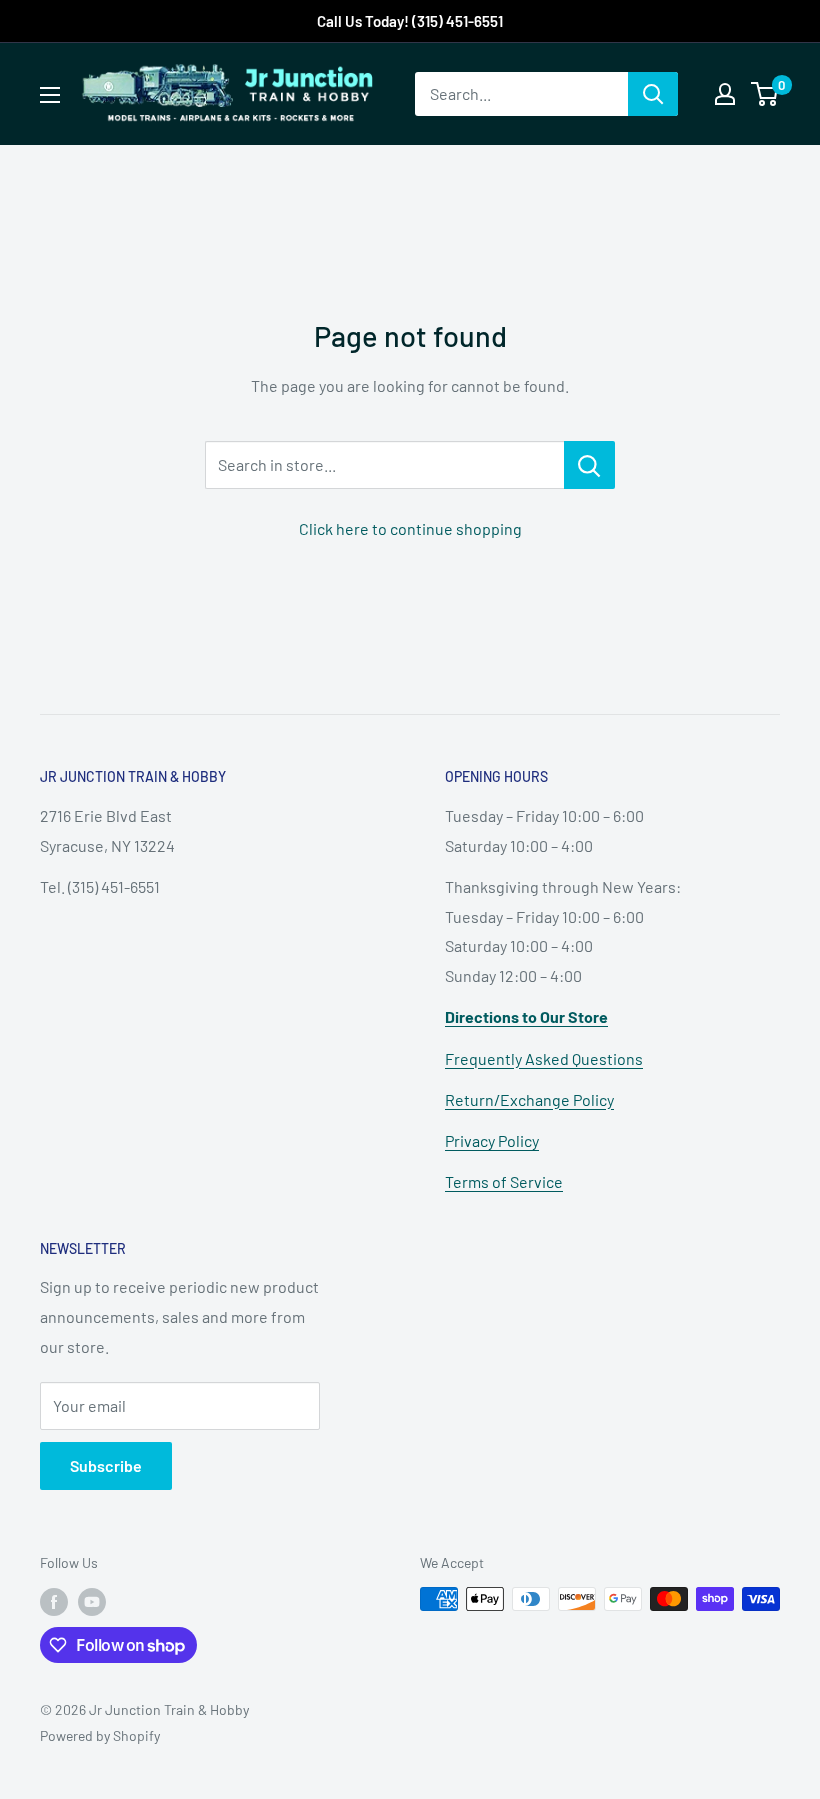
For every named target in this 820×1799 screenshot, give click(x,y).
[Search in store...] (589, 465)
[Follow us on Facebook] (54, 1601)
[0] (765, 94)
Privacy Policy (492, 1140)
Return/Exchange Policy (529, 1099)
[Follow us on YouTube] (92, 1601)
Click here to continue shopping (410, 528)
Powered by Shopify (100, 1735)
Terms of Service (504, 1181)
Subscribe (106, 1465)
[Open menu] (50, 95)
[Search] (653, 94)
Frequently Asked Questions (544, 1058)
